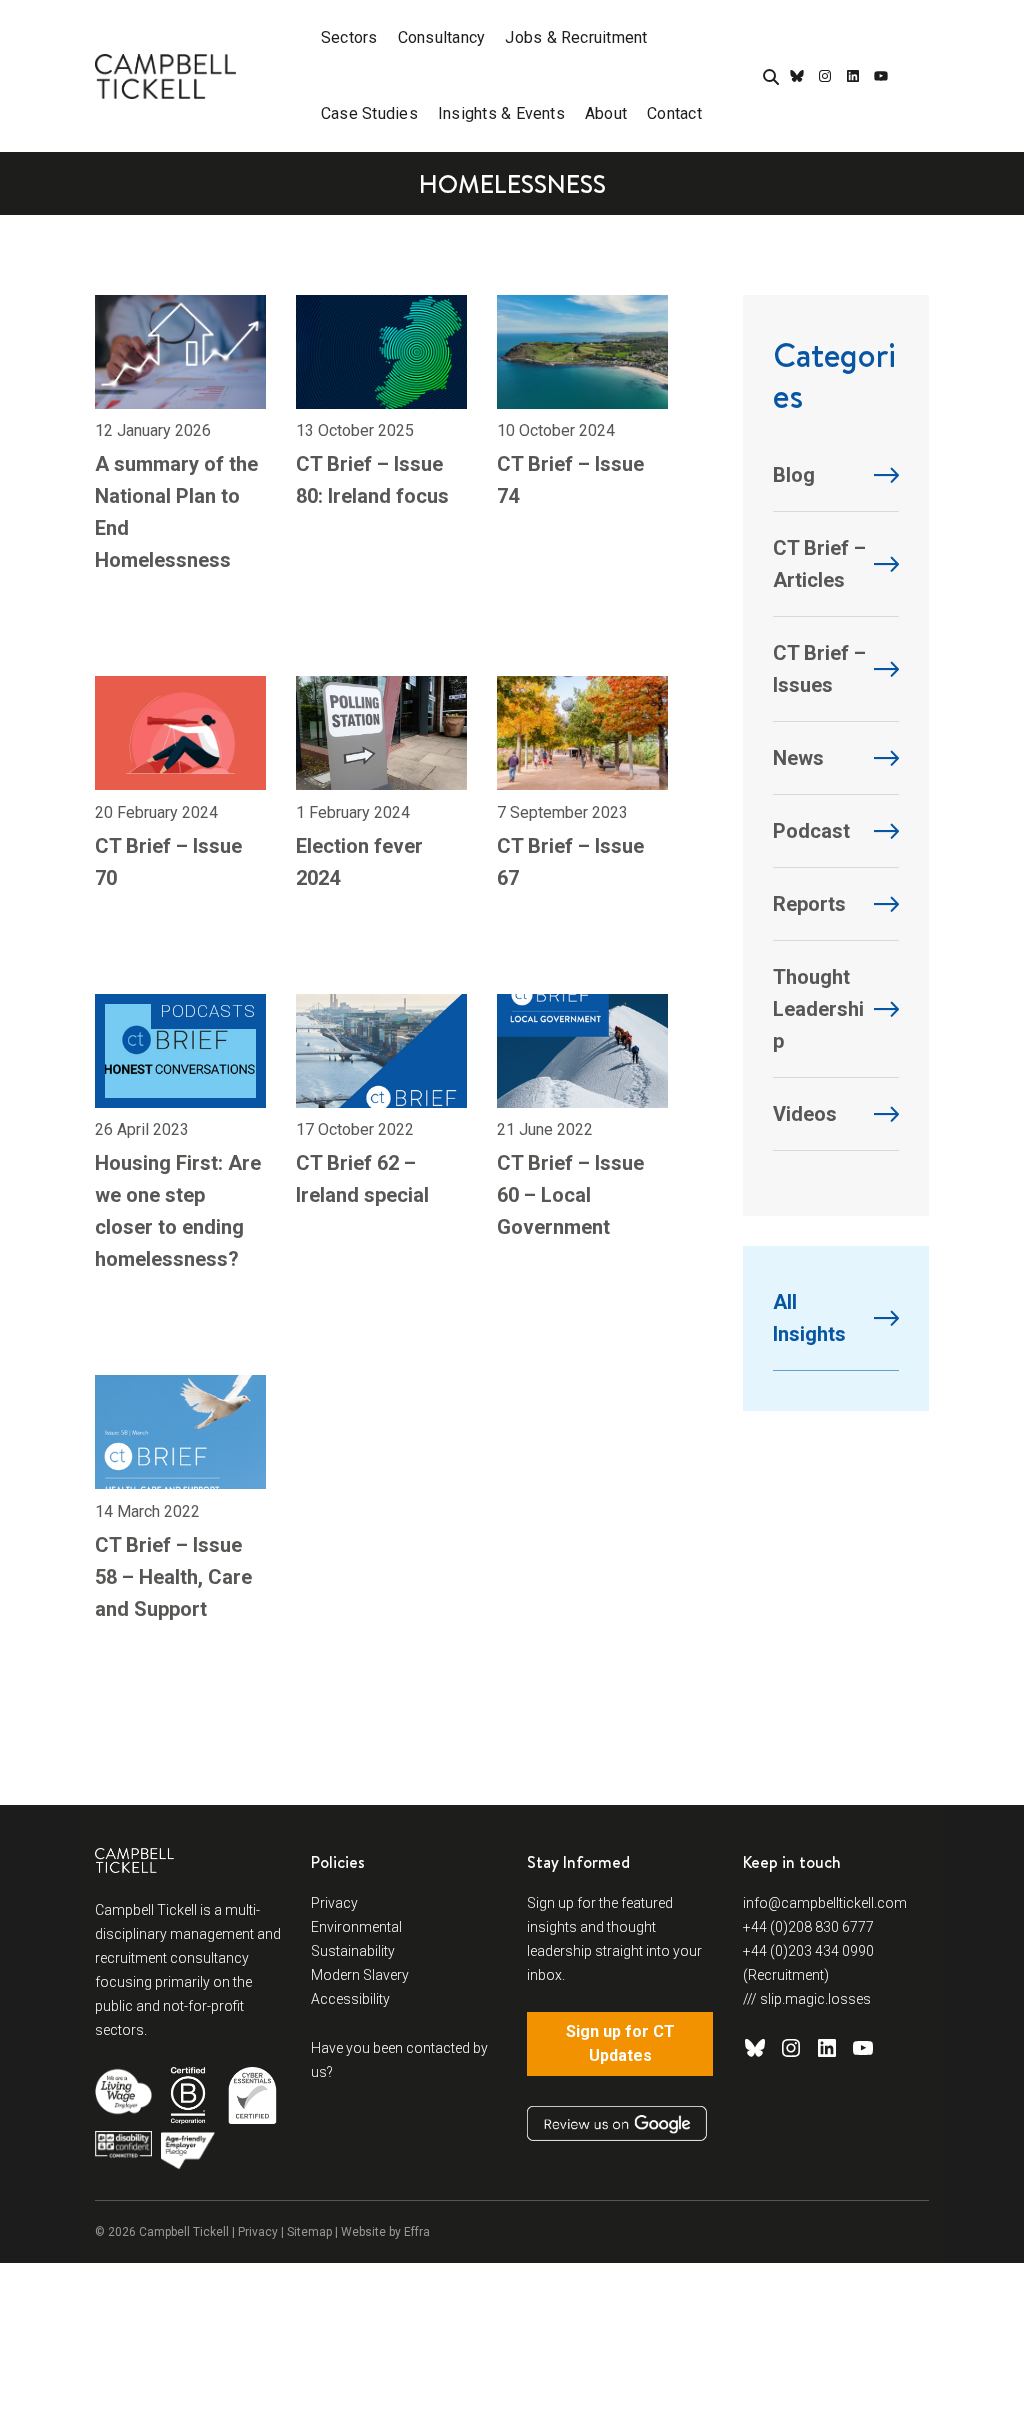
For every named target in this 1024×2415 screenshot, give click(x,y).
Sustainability (353, 1951)
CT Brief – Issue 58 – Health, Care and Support (173, 1577)
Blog (794, 475)
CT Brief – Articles (819, 564)
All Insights (809, 1318)
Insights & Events (501, 113)
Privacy (334, 1903)
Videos (805, 1114)
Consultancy (442, 37)
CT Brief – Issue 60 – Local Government (570, 1195)
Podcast (811, 831)
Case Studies (369, 113)
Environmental (356, 1927)
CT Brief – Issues (819, 669)
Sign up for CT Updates (620, 2043)
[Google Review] (617, 2123)
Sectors (349, 37)
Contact (674, 113)
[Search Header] (771, 78)
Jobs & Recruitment (576, 37)
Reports (809, 904)
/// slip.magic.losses (807, 1999)
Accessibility (350, 1999)
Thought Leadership (818, 1009)
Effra (417, 2232)
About (606, 113)
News (798, 758)
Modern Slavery (360, 1975)
